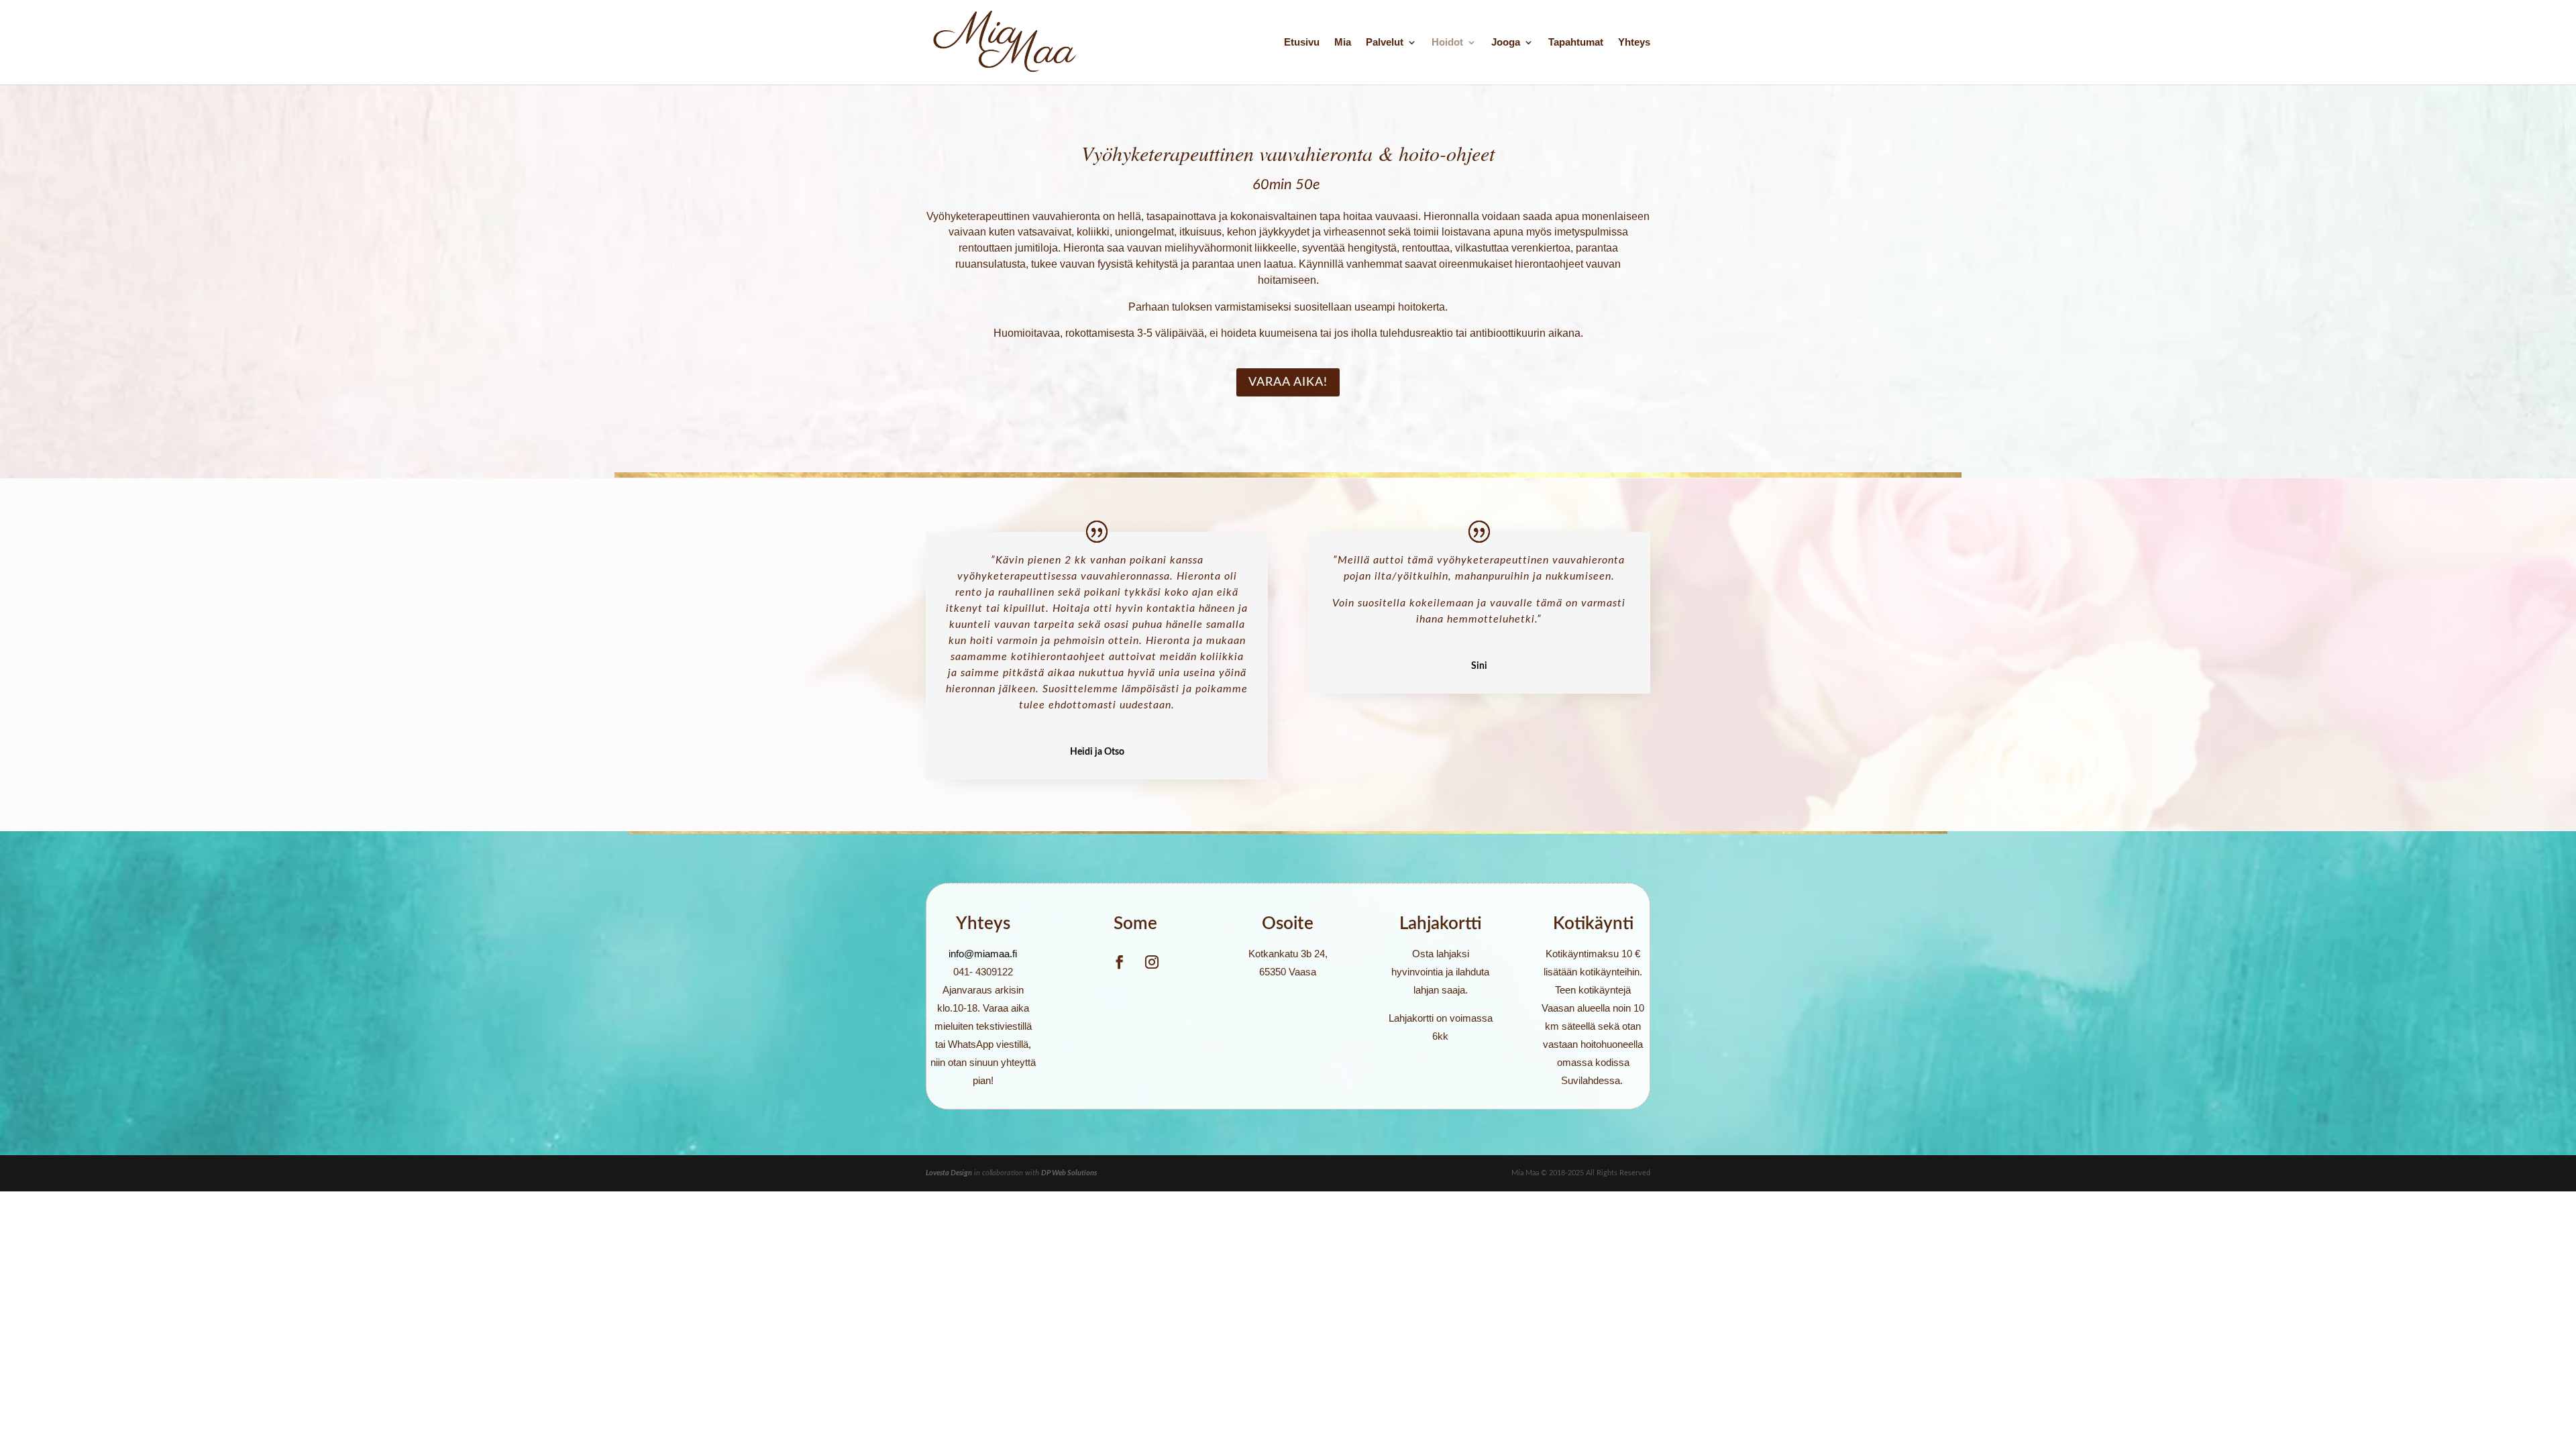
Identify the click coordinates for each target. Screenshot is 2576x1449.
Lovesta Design (949, 1173)
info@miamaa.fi (983, 954)
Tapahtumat (1576, 43)
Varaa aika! (1288, 382)
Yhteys (1634, 43)
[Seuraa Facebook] (1120, 962)
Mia (1343, 43)
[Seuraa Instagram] (1152, 962)
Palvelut (1385, 43)
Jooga (1506, 43)
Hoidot (1447, 43)
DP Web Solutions (1069, 1173)
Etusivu (1302, 43)
